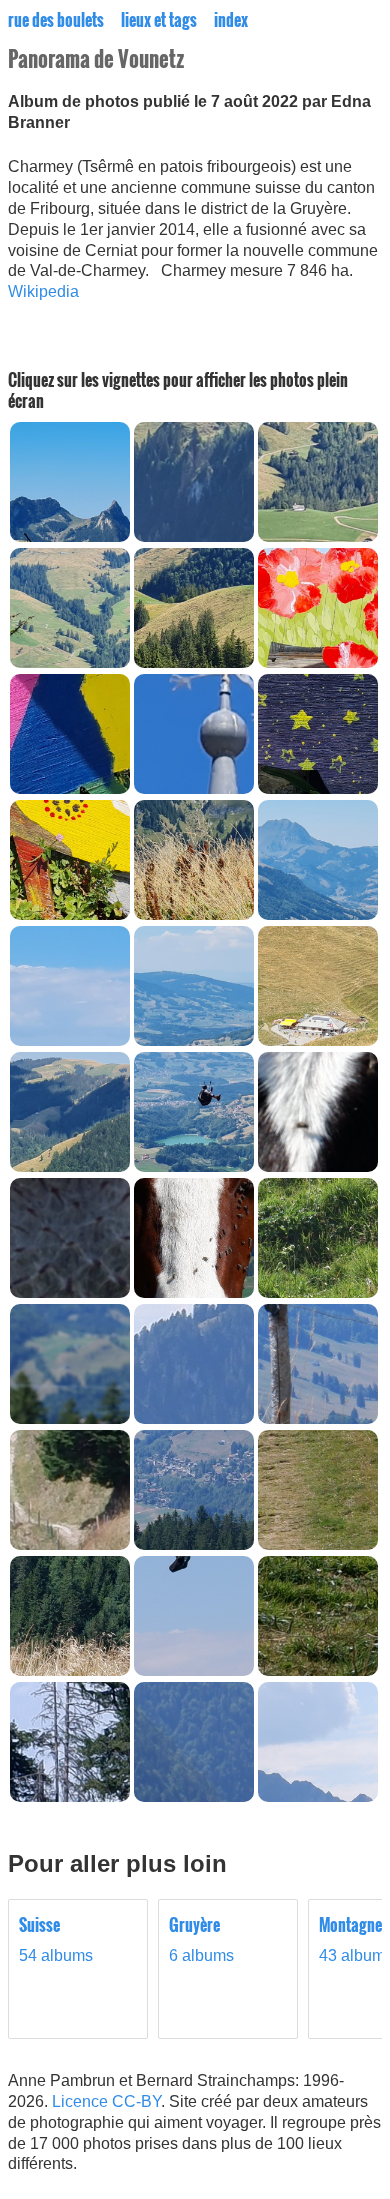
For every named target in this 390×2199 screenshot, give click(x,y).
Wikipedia (43, 291)
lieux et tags (159, 20)
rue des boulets (56, 20)
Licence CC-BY (106, 2101)
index (231, 20)
